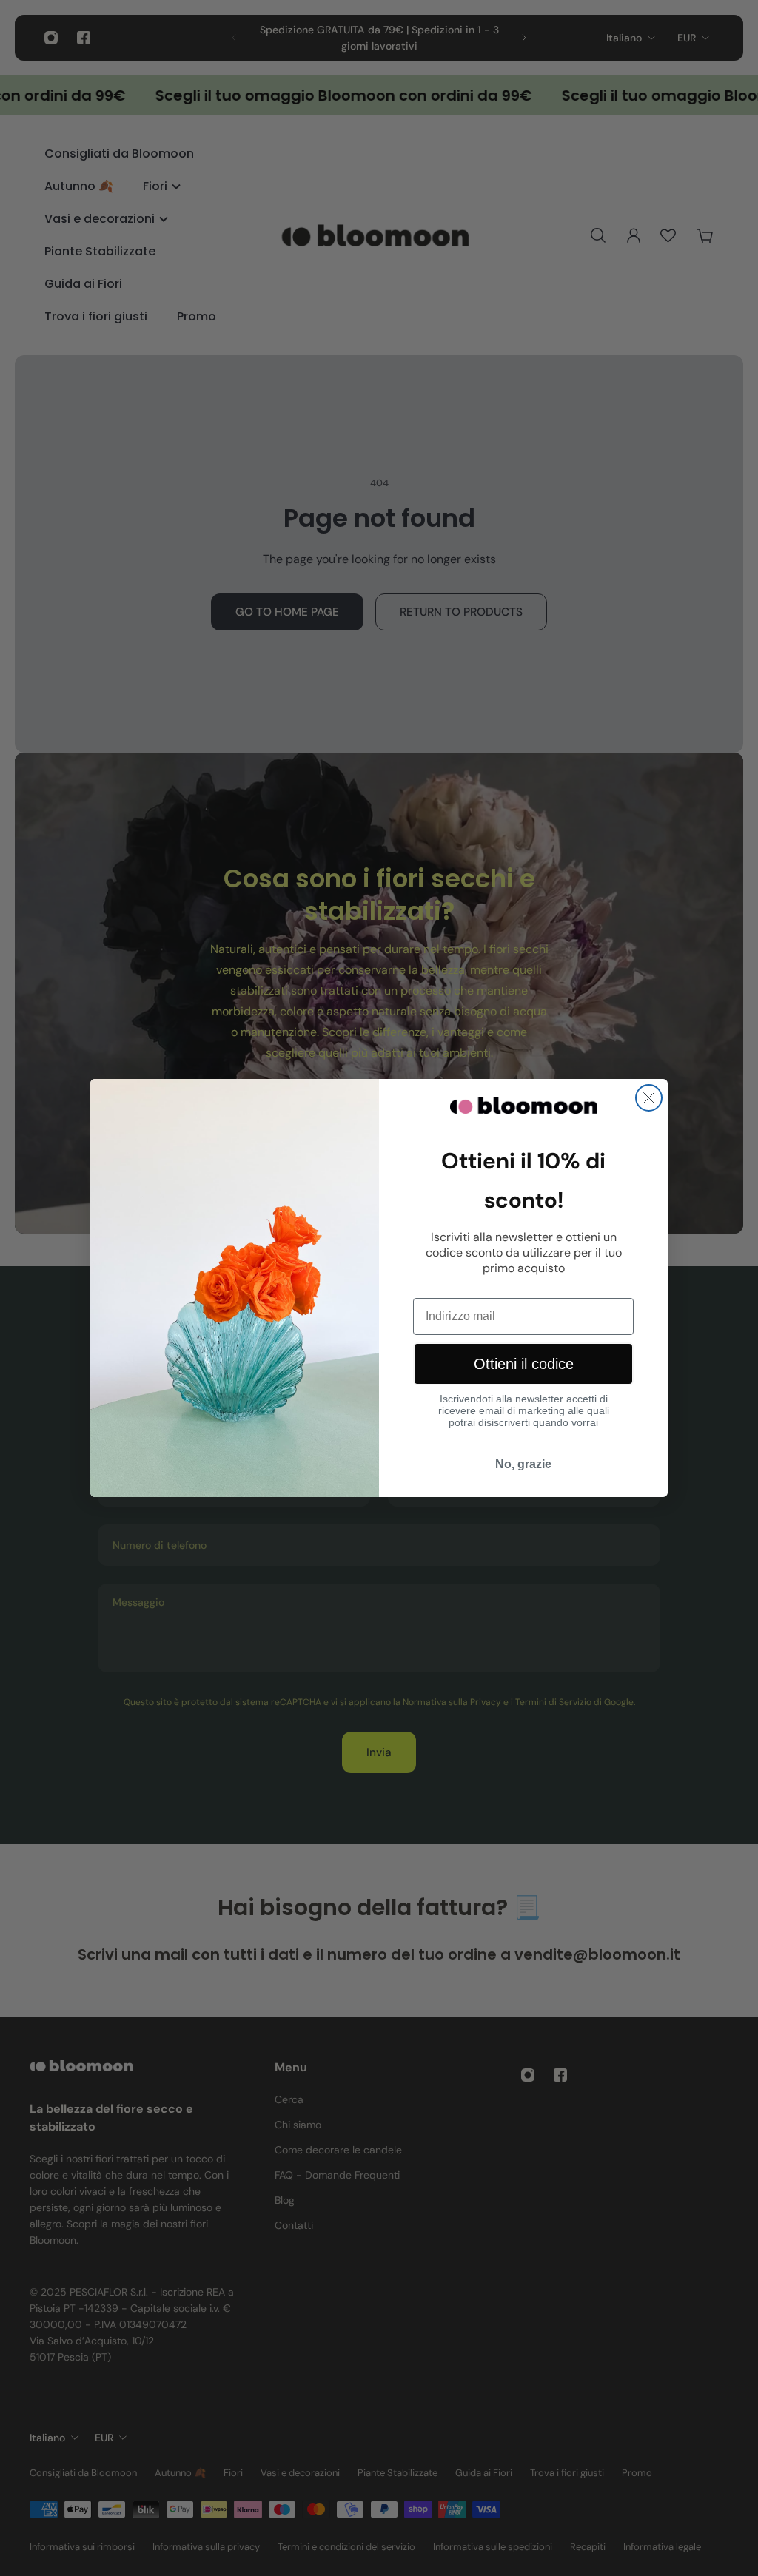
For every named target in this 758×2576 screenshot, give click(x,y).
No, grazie (523, 1464)
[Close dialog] (649, 1098)
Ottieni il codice (524, 1364)
